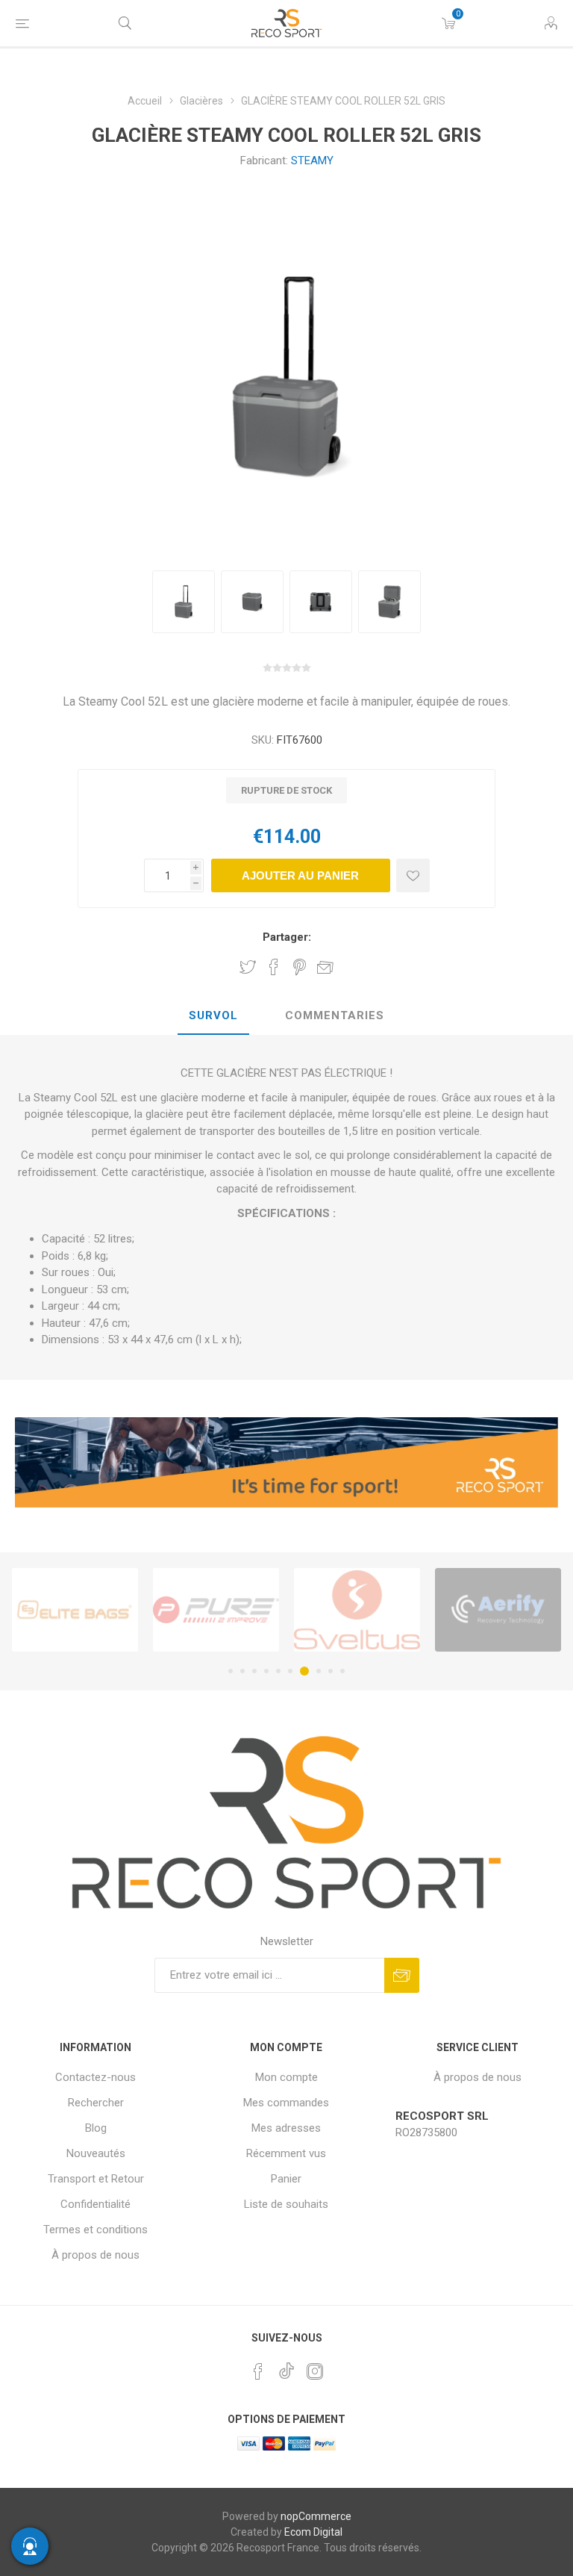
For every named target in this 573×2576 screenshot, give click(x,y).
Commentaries (335, 1015)
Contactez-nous (95, 2077)
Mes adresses (286, 2128)
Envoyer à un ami (325, 967)
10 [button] (342, 1671)
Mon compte (286, 2077)
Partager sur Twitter (248, 967)
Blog (96, 2128)
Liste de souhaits (286, 2204)
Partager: (287, 937)
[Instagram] (315, 2371)
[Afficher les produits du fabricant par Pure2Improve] (216, 1610)
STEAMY (312, 161)
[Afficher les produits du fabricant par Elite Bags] (75, 1610)
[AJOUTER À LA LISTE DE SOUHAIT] (413, 875)
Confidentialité (95, 2204)
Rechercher (96, 2103)
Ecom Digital (313, 2532)
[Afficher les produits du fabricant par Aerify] (498, 1610)
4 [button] (266, 1671)
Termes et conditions (95, 2230)
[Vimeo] (286, 2367)
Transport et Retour (96, 2179)
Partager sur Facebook (274, 967)
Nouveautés (96, 2153)
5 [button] (278, 1671)
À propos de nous (95, 2255)
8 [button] (319, 1671)
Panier (286, 2179)
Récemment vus (286, 2153)
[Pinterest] (258, 2371)
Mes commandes (286, 2103)
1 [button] (231, 1671)
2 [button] (242, 1671)
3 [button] (254, 1671)
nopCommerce (316, 2516)
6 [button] (290, 1671)
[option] (184, 602)
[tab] (213, 1016)
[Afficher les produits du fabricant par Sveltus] (357, 1610)
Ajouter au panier (300, 875)
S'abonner (402, 1975)
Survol (213, 1015)
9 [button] (331, 1671)
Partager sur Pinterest (300, 967)
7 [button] (304, 1671)
